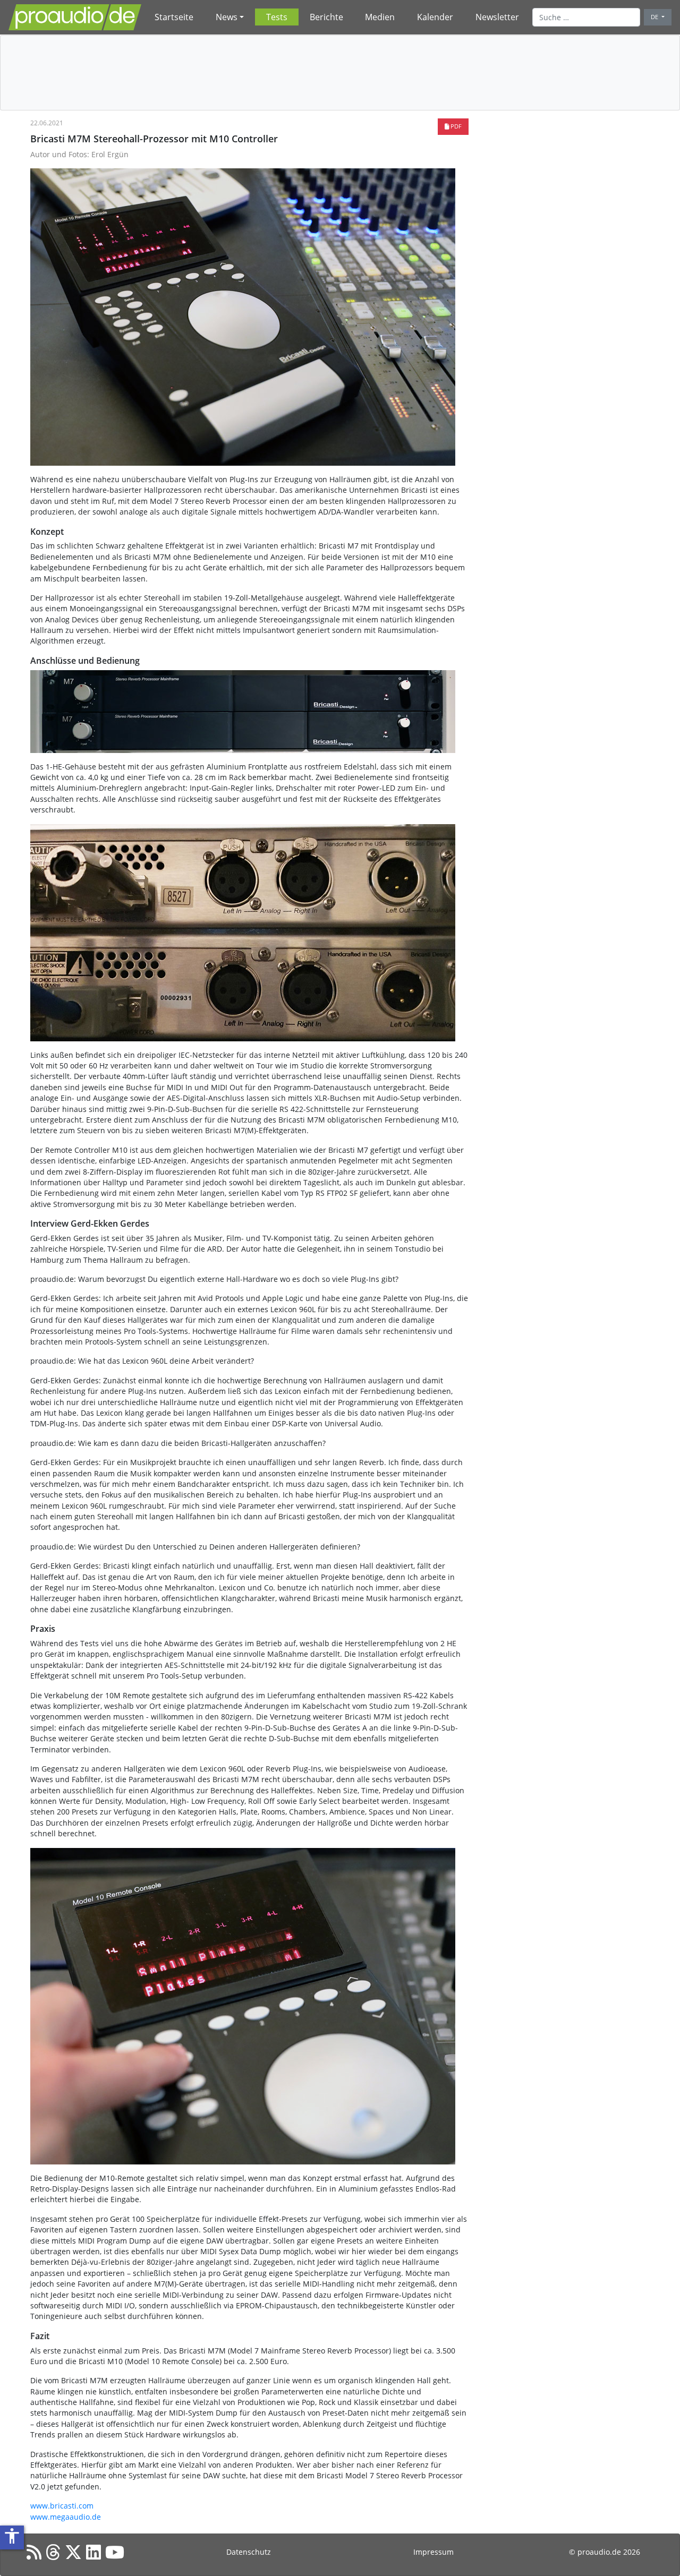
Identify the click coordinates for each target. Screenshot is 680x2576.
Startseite (174, 17)
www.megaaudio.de (66, 2517)
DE (655, 17)
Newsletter (497, 17)
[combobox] (586, 17)
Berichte (326, 17)
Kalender (435, 17)
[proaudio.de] (75, 17)
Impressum (433, 2552)
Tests (277, 17)
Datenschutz (249, 2552)
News (227, 17)
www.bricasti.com (62, 2506)
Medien (380, 17)
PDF (455, 126)
